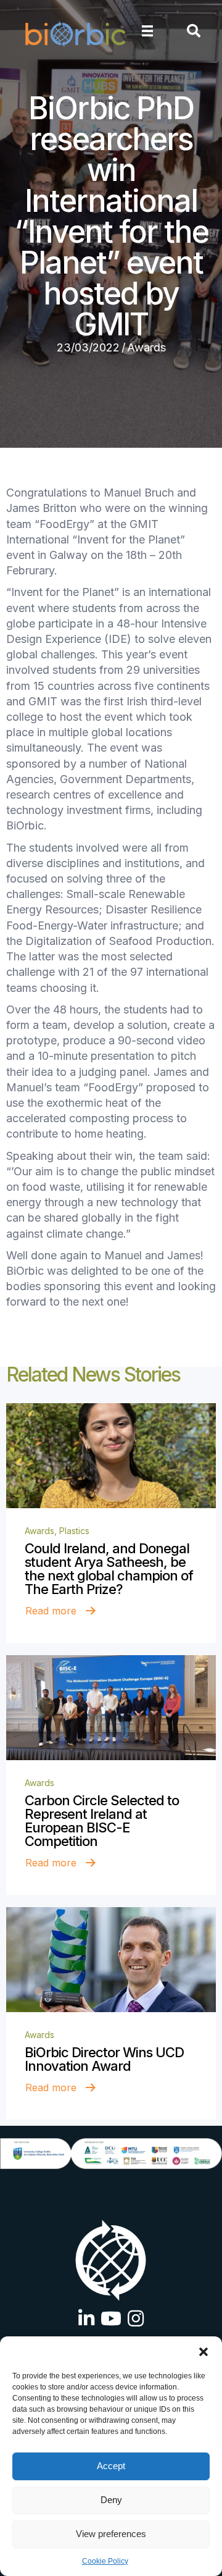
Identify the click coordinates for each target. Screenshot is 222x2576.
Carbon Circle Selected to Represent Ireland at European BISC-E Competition (102, 1821)
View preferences (111, 2534)
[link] (111, 1456)
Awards (146, 347)
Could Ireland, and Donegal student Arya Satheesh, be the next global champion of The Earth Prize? (109, 1569)
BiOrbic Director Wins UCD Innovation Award (104, 2059)
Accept (111, 2466)
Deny (111, 2500)
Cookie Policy (105, 2561)
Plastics (74, 1531)
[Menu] (147, 31)
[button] (203, 2352)
